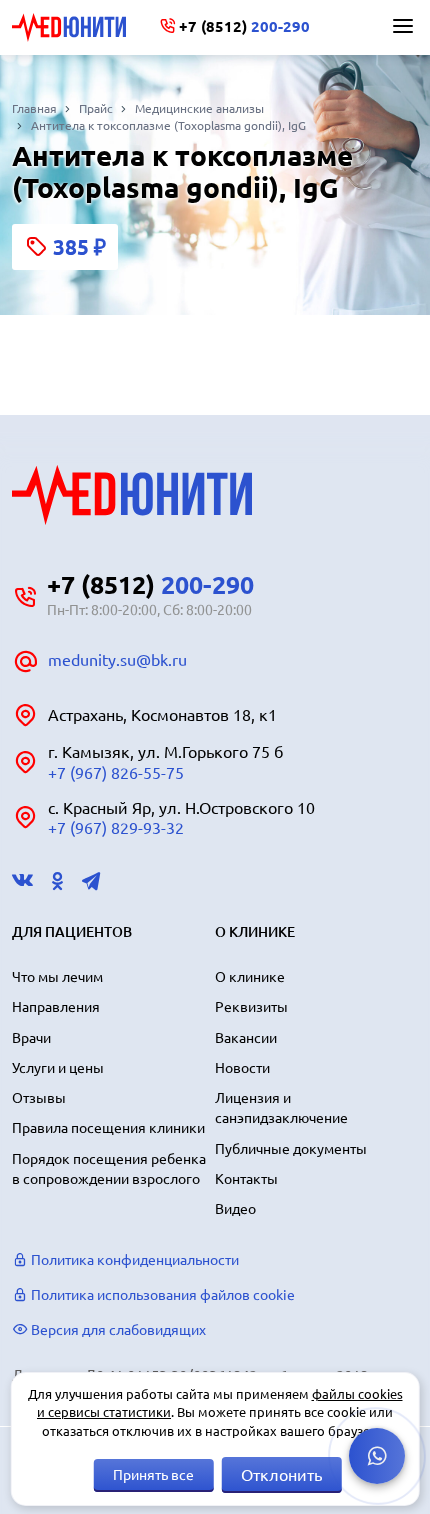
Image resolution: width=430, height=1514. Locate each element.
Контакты (246, 1179)
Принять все (153, 1475)
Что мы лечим (57, 977)
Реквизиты (251, 1007)
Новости (242, 1068)
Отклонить (281, 1475)
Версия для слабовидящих (117, 1330)
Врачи (31, 1038)
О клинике (250, 977)
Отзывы (39, 1098)
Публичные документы (291, 1149)
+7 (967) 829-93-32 (116, 828)
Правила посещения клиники (108, 1128)
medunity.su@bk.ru (117, 660)
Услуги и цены (58, 1068)
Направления (56, 1007)
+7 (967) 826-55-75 (116, 773)
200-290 (244, 26)
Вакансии (246, 1038)
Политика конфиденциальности (133, 1260)
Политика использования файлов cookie (161, 1295)
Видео (235, 1209)
